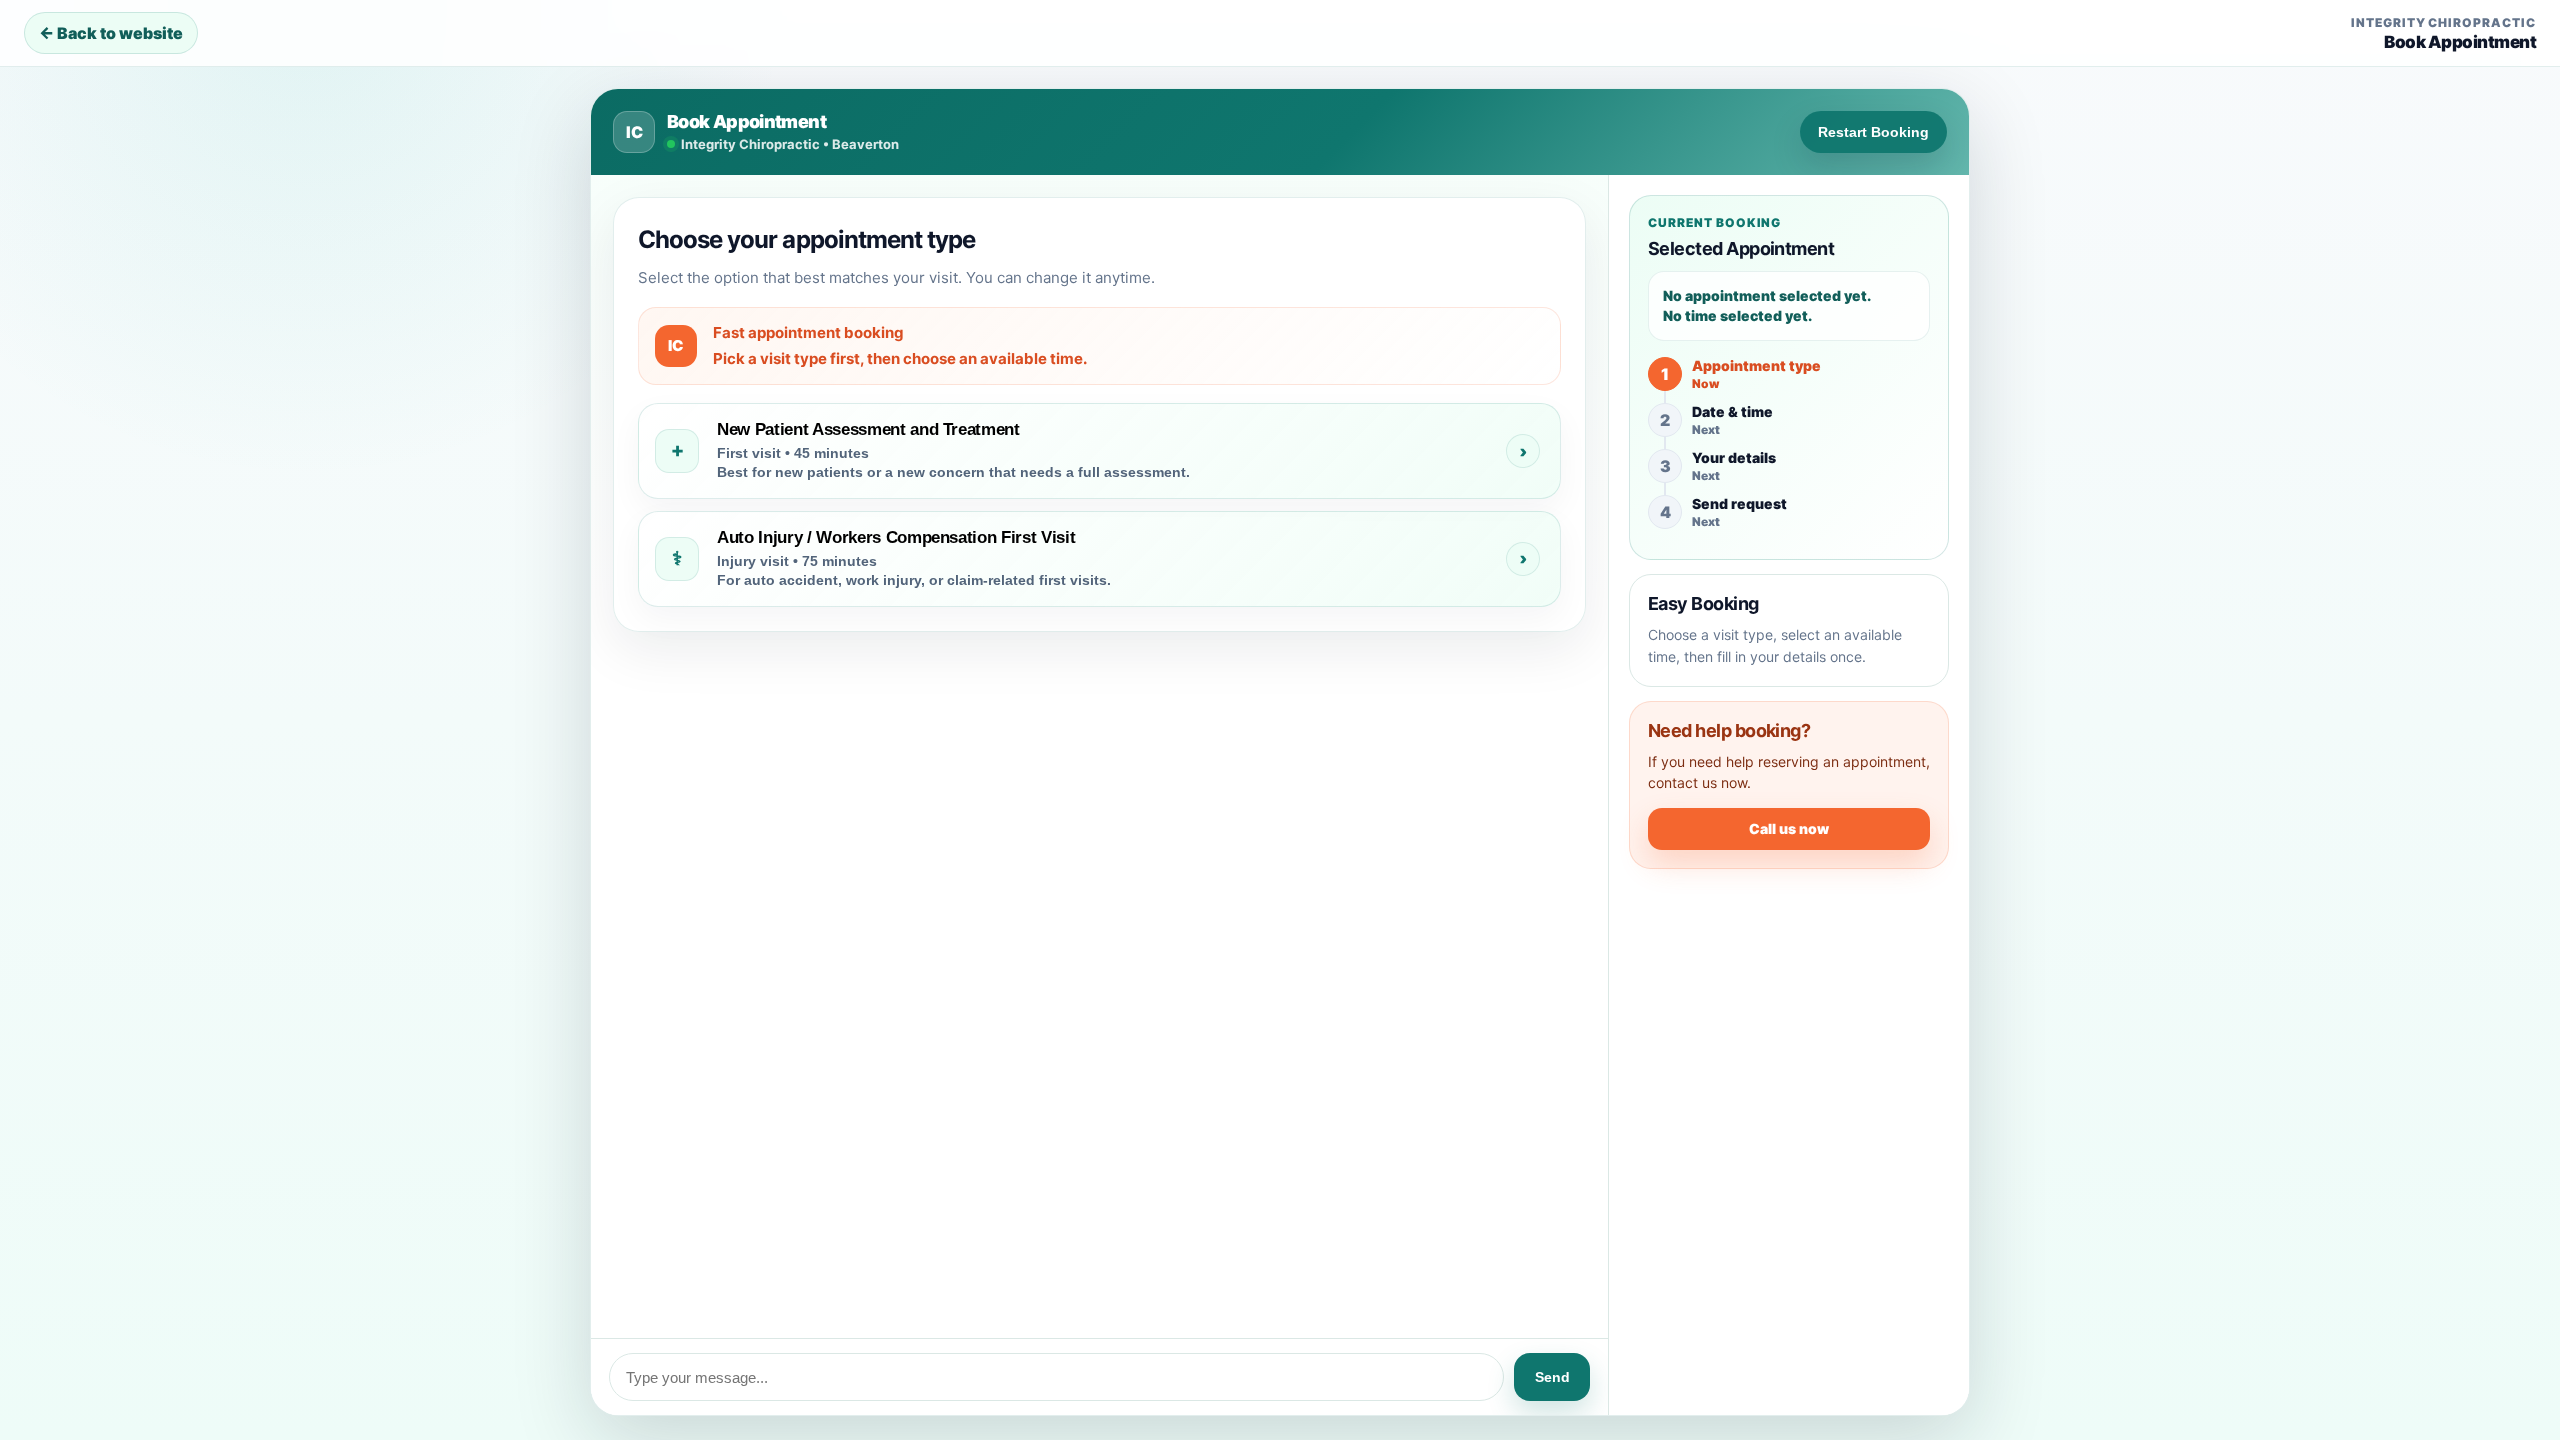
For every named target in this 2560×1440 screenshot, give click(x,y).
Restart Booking (1873, 132)
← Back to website (111, 33)
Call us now (1789, 828)
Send (1552, 1377)
